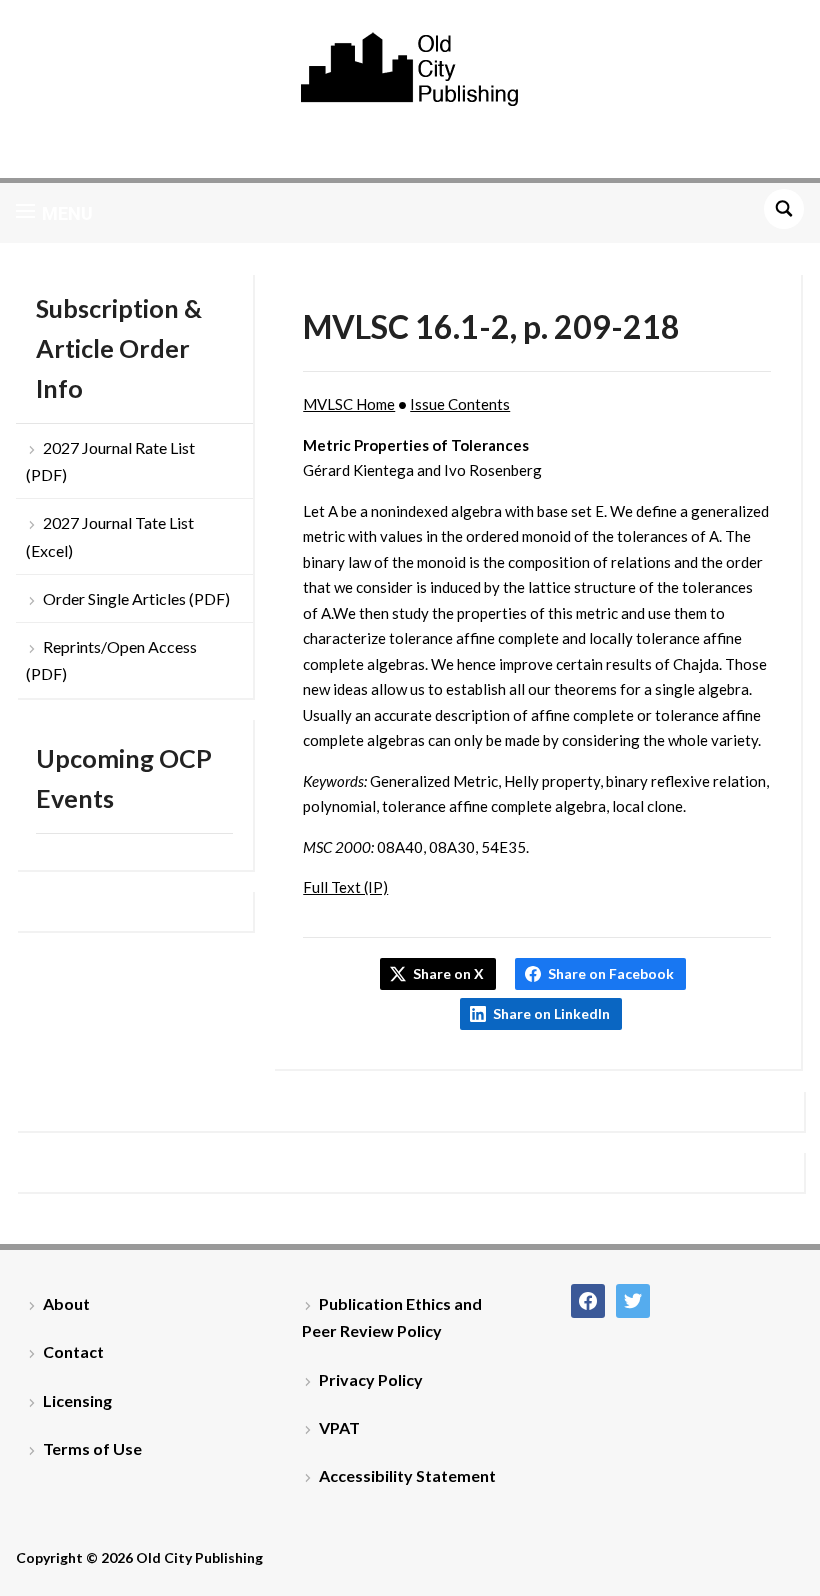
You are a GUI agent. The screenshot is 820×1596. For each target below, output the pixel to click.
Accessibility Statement (407, 1475)
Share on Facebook (611, 973)
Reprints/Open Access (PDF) (111, 660)
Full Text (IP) (345, 887)
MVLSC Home (349, 404)
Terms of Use (92, 1448)
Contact (73, 1351)
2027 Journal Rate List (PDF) (110, 461)
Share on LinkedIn (551, 1013)
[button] (54, 213)
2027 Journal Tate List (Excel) (110, 536)
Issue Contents (460, 404)
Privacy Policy (371, 1379)
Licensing (77, 1400)
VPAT (339, 1427)
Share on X (448, 973)
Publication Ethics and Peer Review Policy (392, 1317)
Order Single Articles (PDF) (136, 598)
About (66, 1303)
